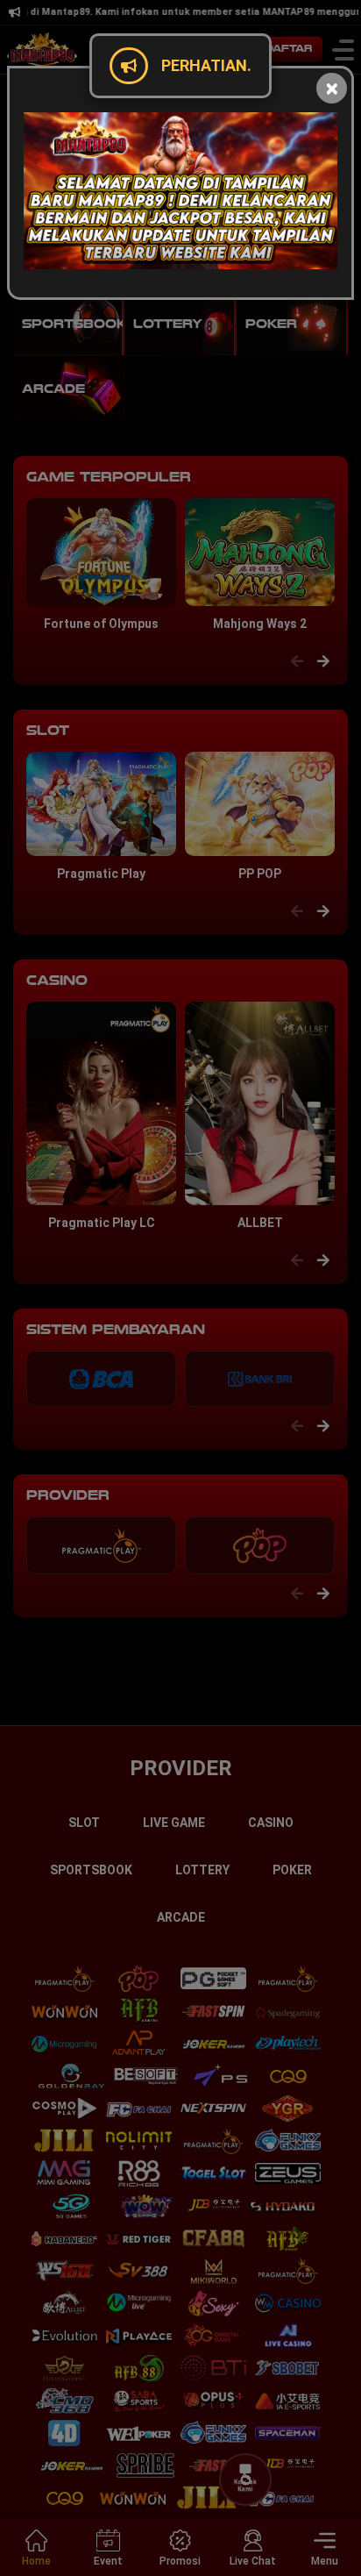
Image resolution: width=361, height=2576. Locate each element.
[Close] (332, 88)
